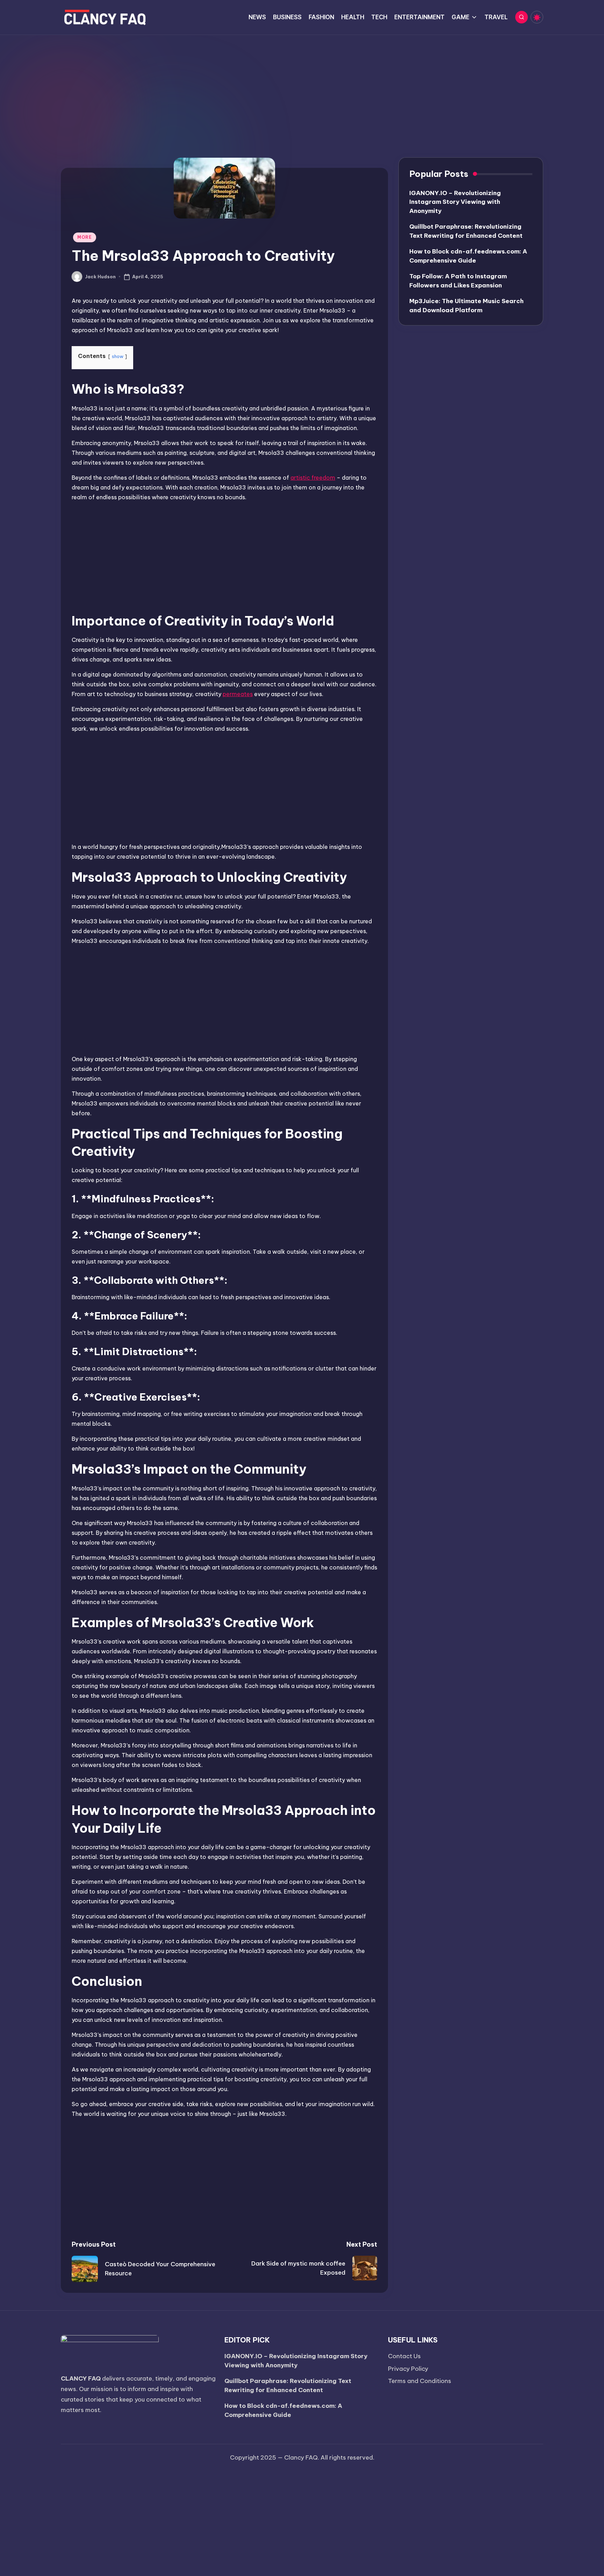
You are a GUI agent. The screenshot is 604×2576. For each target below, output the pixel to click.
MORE (85, 237)
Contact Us (404, 2356)
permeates (238, 694)
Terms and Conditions (420, 2381)
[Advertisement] (302, 87)
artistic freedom (313, 478)
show (118, 356)
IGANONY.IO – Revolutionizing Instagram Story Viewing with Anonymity (455, 202)
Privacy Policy (408, 2369)
